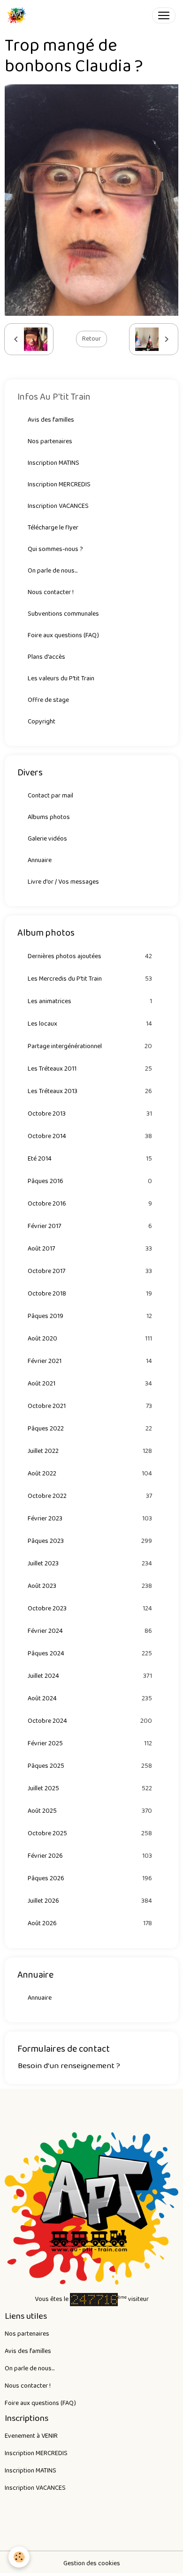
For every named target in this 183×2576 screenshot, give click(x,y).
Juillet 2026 (90, 1901)
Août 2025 (90, 1811)
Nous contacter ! (51, 592)
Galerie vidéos (47, 839)
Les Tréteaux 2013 (90, 1091)
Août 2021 (90, 1384)
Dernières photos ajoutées (90, 957)
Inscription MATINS (53, 463)
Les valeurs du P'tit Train (61, 678)
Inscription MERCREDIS (59, 484)
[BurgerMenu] (164, 15)
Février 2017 (90, 1226)
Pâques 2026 (90, 1879)
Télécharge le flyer (53, 528)
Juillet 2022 (90, 1451)
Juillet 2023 (90, 1564)
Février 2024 (90, 1631)
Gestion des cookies (92, 2564)
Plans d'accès (46, 657)
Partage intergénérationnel (90, 1046)
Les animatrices (90, 1001)
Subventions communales (63, 614)
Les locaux (90, 1024)
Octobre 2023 (90, 1609)
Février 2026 (90, 1856)
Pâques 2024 (90, 1654)
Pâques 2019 (90, 1316)
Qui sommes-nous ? (55, 549)
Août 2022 (90, 1474)
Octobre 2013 (90, 1114)
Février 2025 (90, 1744)
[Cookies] (19, 2557)
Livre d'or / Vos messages (63, 882)
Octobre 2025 (90, 1834)
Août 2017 (90, 1249)
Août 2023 (90, 1586)
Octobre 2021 (90, 1406)
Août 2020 (90, 1339)
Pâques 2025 (90, 1766)
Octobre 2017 (90, 1271)
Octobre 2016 (90, 1204)
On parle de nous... (53, 571)
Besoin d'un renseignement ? (69, 2066)
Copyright (42, 722)
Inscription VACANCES (58, 506)
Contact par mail (50, 796)
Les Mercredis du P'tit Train (90, 979)
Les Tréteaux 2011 (90, 1069)
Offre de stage (48, 700)
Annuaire (40, 860)
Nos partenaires (50, 441)
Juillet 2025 (90, 1789)
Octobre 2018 (90, 1294)
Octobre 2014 (90, 1136)
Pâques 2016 (90, 1181)
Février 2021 (90, 1361)
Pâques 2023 (90, 1541)
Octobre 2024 (90, 1721)
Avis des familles (51, 420)
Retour (91, 339)
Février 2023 (90, 1519)
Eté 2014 (90, 1159)
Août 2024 (90, 1699)
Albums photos (49, 817)
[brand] (19, 15)
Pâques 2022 (90, 1429)
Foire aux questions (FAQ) (63, 635)
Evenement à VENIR (31, 2436)
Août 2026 (90, 1924)
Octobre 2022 (90, 1496)
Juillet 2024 (90, 1676)
